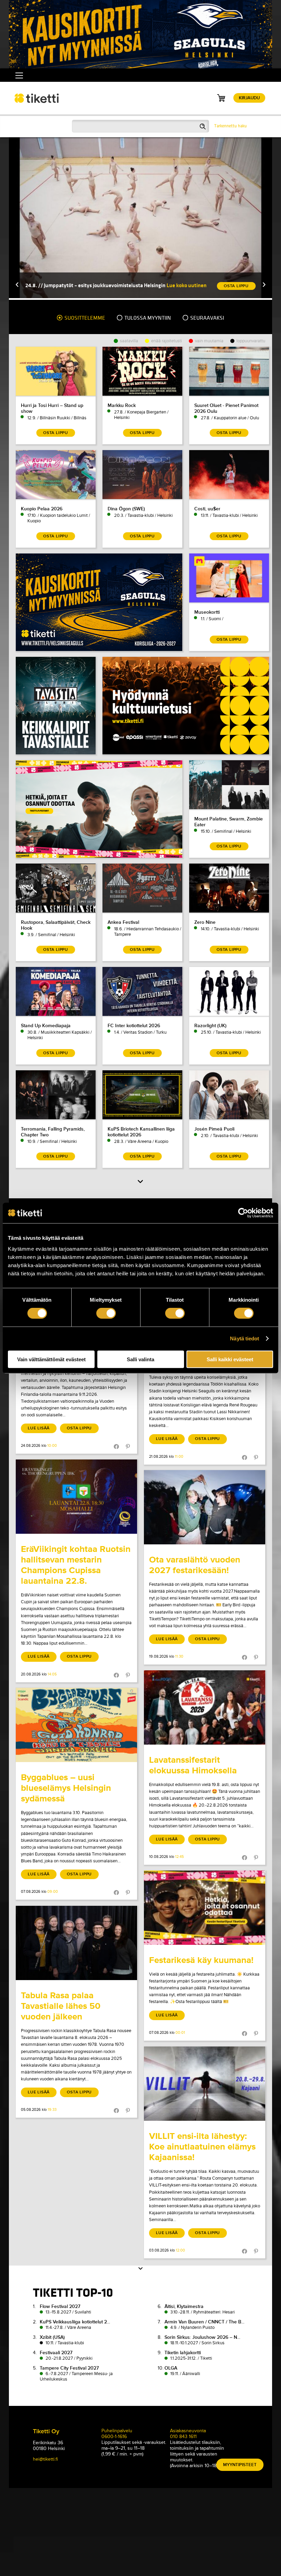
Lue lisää (39, 1428)
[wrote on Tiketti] (76, 1497)
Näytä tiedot (245, 1338)
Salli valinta (140, 1359)
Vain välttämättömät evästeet (51, 1359)
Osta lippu (79, 1428)
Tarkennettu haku (230, 126)
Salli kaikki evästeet (230, 1359)
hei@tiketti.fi (45, 2459)
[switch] (106, 1313)
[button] (17, 285)
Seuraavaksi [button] (207, 318)
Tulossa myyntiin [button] (147, 318)
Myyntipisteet (240, 2465)
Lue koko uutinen (187, 285)
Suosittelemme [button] (84, 318)
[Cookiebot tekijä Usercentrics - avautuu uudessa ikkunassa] (243, 1213)
